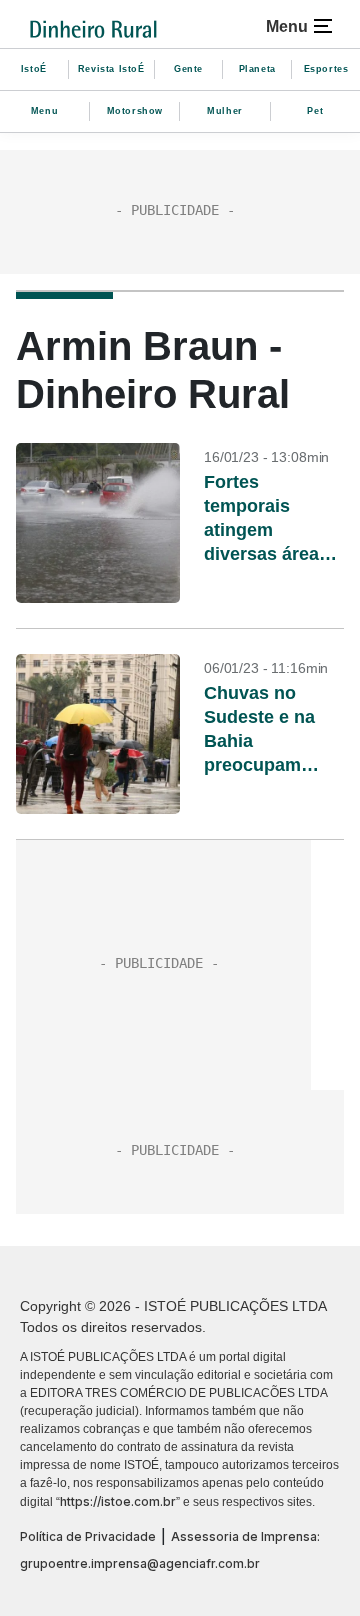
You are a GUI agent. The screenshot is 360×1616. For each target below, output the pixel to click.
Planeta (257, 69)
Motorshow (135, 111)
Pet (315, 111)
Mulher (225, 111)
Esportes (326, 69)
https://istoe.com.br (118, 1501)
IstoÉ (34, 69)
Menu (44, 111)
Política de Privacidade (88, 1536)
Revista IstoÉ (111, 69)
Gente (188, 69)
